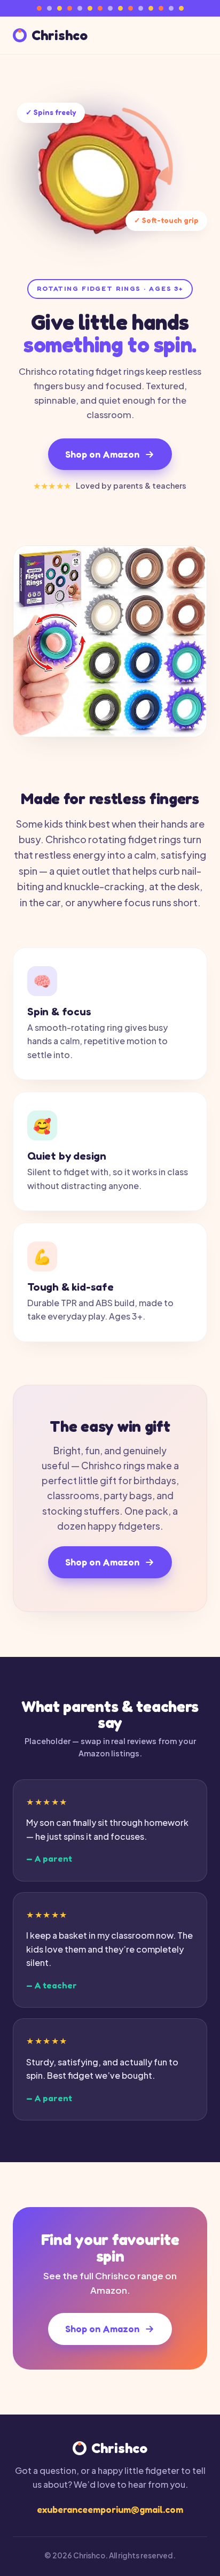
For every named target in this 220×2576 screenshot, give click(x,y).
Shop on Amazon (102, 454)
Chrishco (60, 36)
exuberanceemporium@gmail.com (110, 2509)
